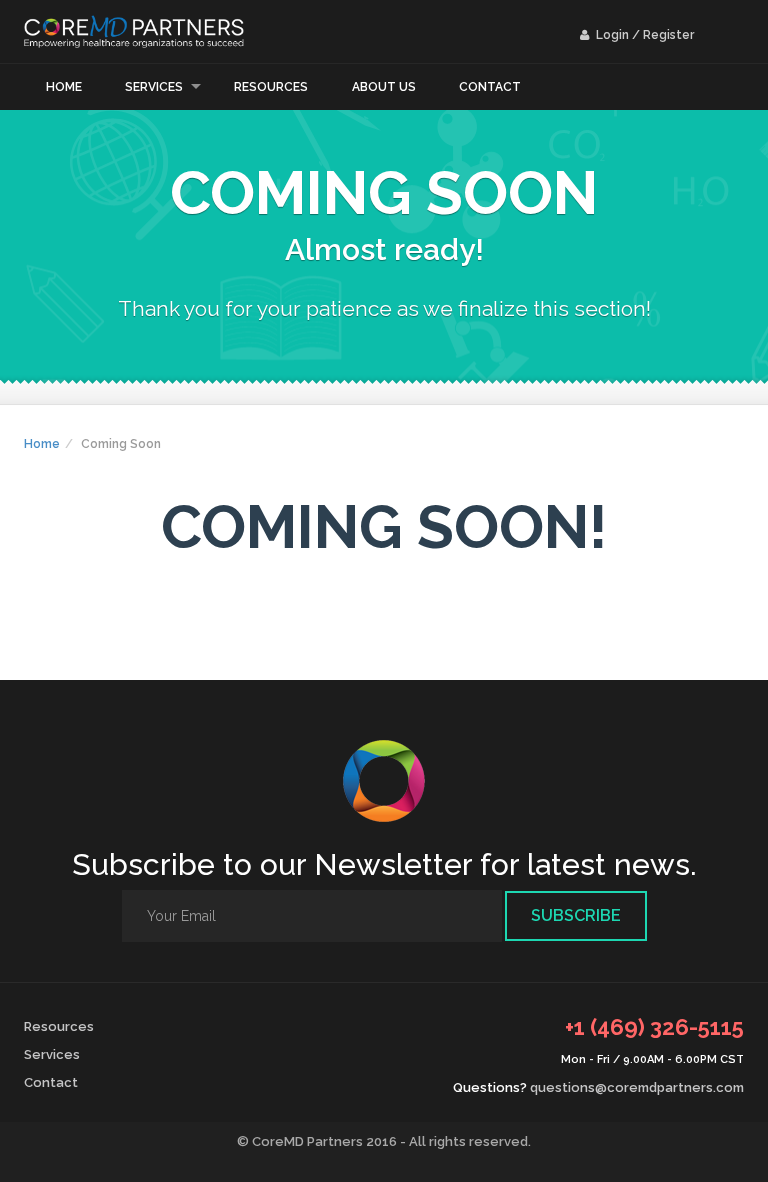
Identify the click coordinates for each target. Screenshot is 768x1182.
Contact (490, 87)
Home (64, 87)
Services (154, 87)
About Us (384, 87)
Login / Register (643, 35)
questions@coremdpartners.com (637, 1087)
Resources (271, 87)
